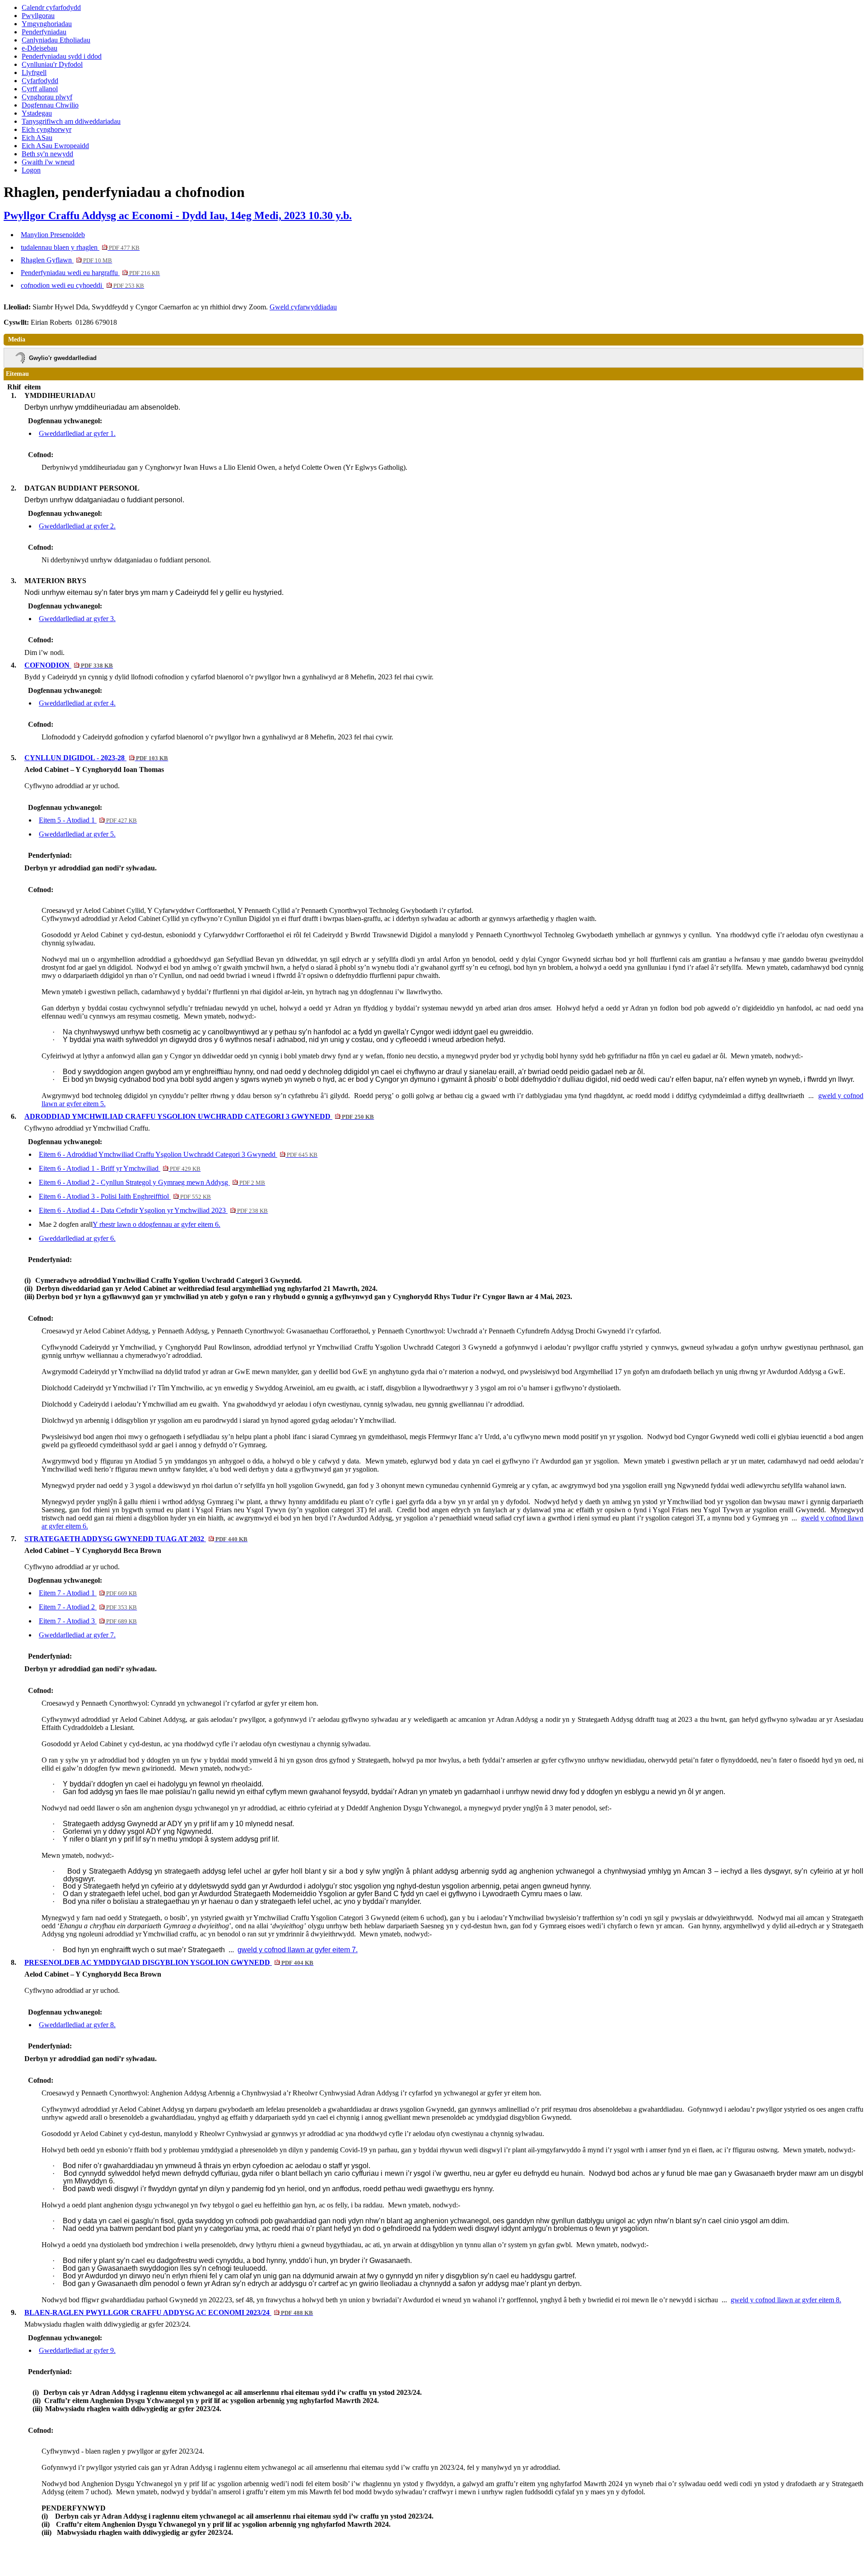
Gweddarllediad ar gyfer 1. (77, 433)
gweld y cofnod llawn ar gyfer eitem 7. (298, 1950)
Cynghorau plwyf (47, 97)
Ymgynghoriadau (47, 24)
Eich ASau (37, 138)
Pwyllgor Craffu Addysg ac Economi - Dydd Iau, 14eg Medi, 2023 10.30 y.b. (178, 215)
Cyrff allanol (40, 89)
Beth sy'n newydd (47, 154)
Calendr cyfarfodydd (51, 7)
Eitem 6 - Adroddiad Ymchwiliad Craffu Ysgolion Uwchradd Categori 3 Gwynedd (178, 1154)
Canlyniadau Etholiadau (56, 40)
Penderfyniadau (44, 32)
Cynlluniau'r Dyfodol (52, 64)
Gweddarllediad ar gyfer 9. (77, 2350)
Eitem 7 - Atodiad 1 (88, 1593)
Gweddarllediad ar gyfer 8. (77, 2025)
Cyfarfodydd (40, 81)
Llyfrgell (34, 72)
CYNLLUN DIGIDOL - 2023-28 (96, 758)
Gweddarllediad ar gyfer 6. (77, 1238)
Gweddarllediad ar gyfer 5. (77, 834)
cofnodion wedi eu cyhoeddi (82, 285)
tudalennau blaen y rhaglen (80, 247)
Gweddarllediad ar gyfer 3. (77, 619)
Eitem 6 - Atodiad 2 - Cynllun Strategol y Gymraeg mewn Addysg (152, 1182)
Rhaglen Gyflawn (66, 260)
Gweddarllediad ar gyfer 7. (77, 1635)
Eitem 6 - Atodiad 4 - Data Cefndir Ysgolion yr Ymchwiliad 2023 (153, 1210)
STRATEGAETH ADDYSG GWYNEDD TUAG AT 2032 (136, 1539)
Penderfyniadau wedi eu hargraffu (90, 273)
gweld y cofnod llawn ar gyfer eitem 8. (786, 2300)
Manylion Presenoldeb (53, 235)
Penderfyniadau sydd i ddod (62, 56)
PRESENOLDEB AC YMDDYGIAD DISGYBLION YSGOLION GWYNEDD (169, 1962)
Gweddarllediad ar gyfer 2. (77, 526)
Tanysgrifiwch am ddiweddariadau (71, 121)
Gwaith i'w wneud (48, 162)
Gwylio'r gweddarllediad (63, 358)
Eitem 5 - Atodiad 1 (88, 820)
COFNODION (69, 665)
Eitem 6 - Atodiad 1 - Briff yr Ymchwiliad (120, 1168)
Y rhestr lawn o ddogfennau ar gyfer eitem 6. (156, 1224)
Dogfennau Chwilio (50, 105)
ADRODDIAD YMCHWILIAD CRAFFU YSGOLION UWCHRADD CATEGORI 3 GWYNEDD (199, 1116)
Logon (31, 170)
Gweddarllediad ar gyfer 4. (77, 703)
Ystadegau (37, 113)
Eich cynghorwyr (47, 129)
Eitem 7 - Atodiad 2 (88, 1607)
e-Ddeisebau (40, 48)
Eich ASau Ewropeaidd (55, 146)
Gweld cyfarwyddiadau (303, 307)
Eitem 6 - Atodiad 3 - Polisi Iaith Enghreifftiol (125, 1196)
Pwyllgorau (38, 16)
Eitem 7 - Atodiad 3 (88, 1621)
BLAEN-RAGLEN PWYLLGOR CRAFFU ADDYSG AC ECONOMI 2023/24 (169, 2312)
